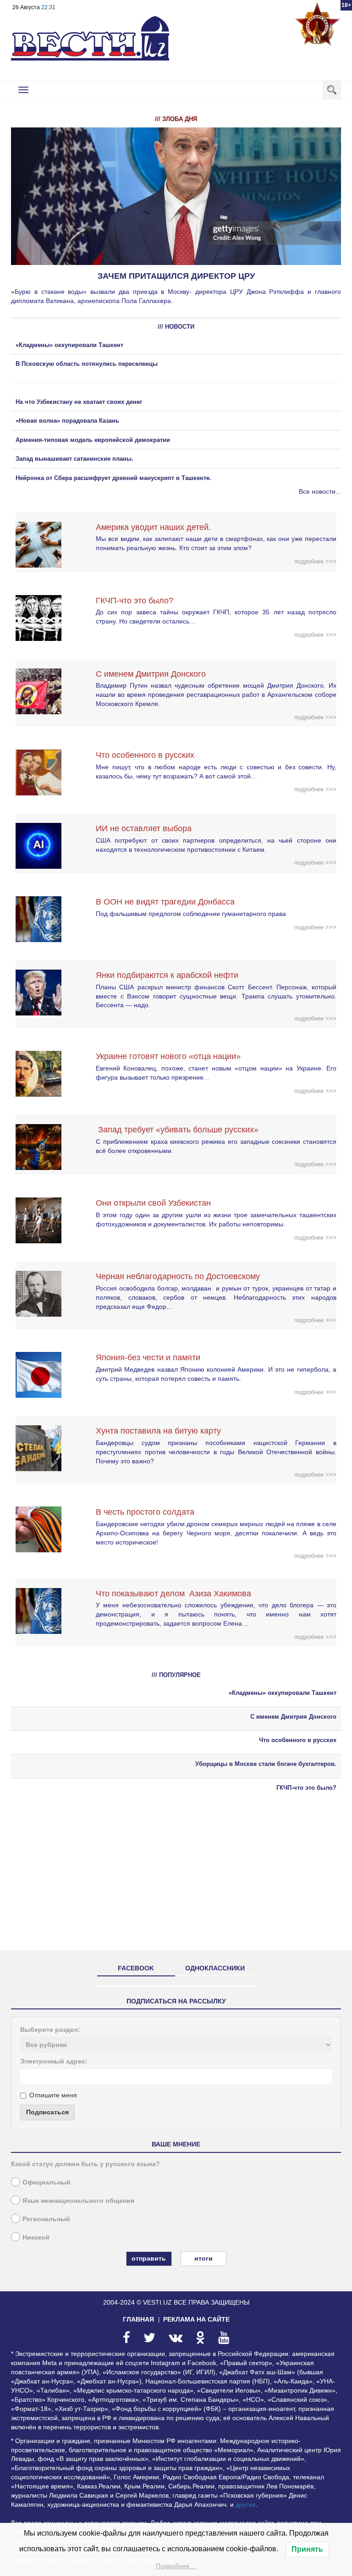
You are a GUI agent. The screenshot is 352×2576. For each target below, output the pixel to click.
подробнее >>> (315, 561)
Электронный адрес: (54, 2061)
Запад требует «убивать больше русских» (177, 1130)
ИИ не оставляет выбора (144, 828)
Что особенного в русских (145, 755)
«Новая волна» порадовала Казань (67, 421)
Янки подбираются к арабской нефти (167, 975)
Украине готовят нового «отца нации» (168, 1056)
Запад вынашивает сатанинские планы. (74, 459)
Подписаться (47, 2112)
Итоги (203, 2258)
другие (246, 2504)
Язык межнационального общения (78, 2201)
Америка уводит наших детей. (153, 527)
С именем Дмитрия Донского (151, 674)
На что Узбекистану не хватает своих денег (79, 402)
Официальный (47, 2182)
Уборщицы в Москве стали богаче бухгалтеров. (266, 1764)
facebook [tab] (136, 1968)
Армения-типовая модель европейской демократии (93, 440)
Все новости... (320, 491)
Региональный (46, 2219)
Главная (138, 2319)
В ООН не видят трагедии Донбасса (165, 902)
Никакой (36, 2237)
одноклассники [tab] (215, 1968)
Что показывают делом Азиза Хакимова (173, 1594)
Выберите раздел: (50, 2030)
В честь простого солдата (148, 1512)
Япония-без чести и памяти (148, 1357)
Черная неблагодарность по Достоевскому (178, 1276)
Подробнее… (176, 2566)
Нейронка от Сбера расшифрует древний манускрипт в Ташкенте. (113, 478)
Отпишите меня (53, 2095)
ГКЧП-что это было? (135, 601)
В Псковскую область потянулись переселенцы (88, 364)
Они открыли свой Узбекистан (153, 1203)
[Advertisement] (176, 1879)
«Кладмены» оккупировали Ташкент (69, 345)
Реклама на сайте (196, 2319)
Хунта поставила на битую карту (158, 1431)
